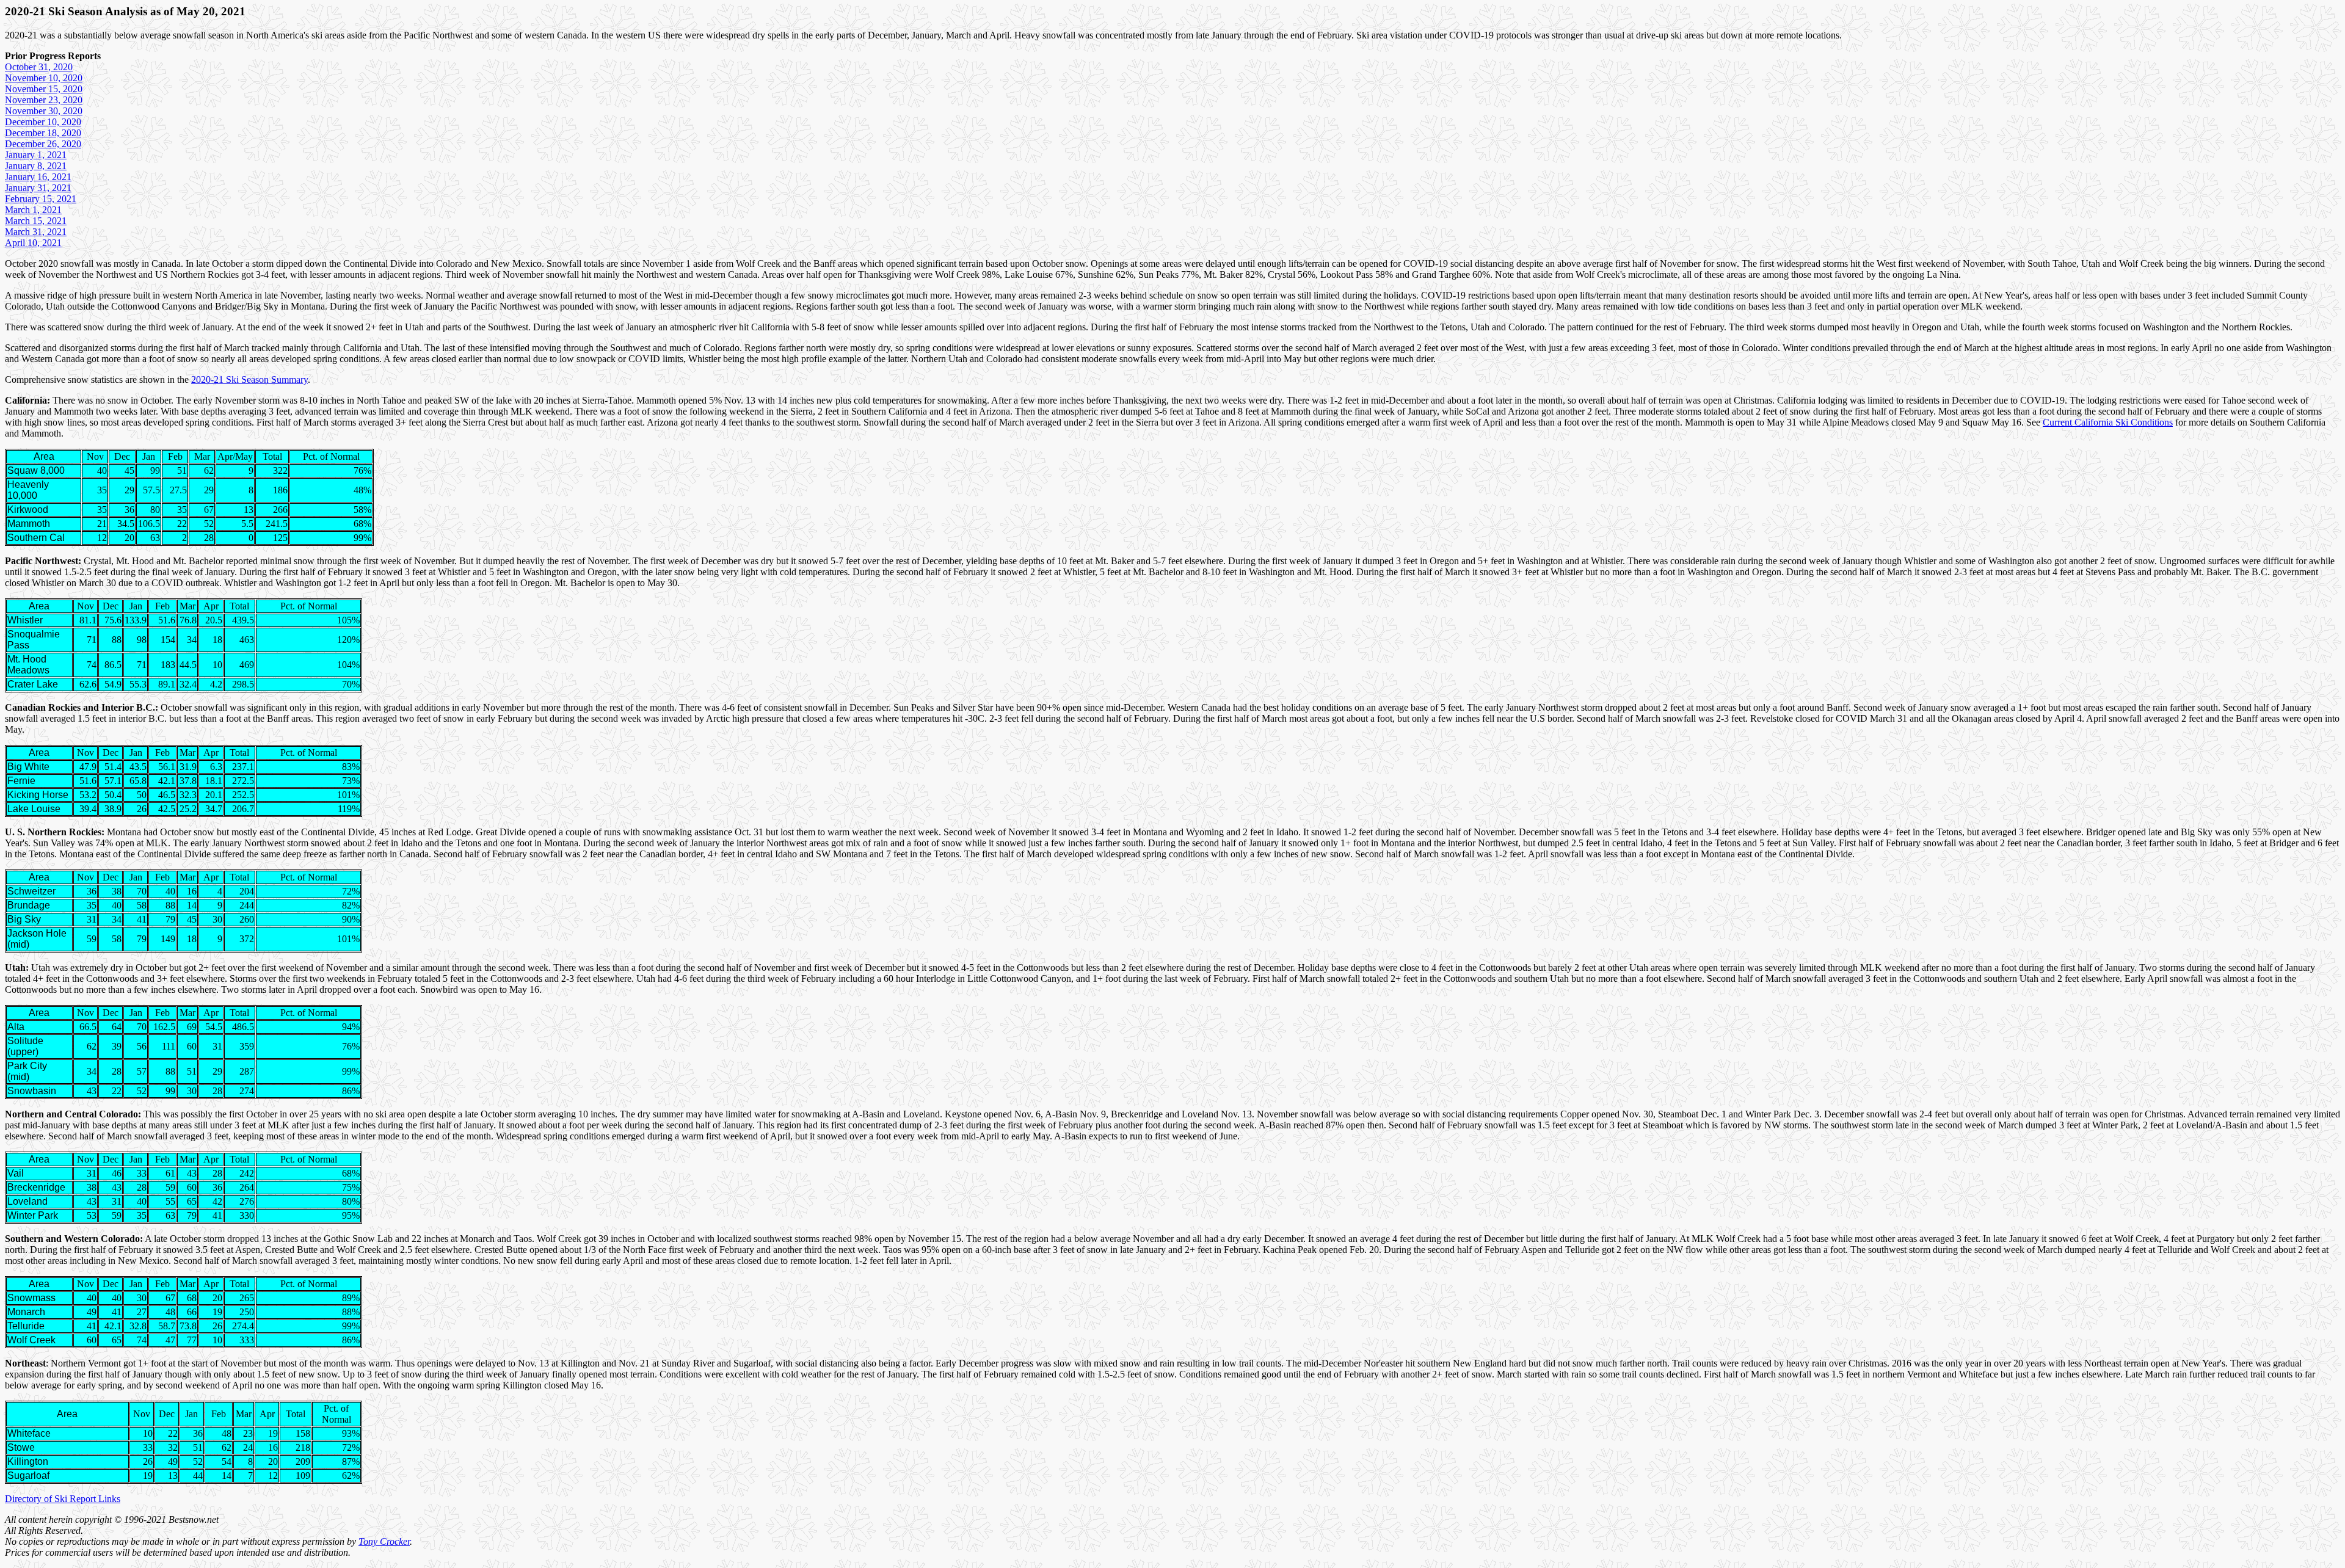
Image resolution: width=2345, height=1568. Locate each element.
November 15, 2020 (44, 89)
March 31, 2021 (36, 232)
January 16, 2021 (38, 177)
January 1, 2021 (36, 155)
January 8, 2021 (36, 166)
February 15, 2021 (41, 199)
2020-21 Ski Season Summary (249, 379)
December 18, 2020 (43, 133)
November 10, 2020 (44, 78)
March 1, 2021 (33, 210)
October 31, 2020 (39, 67)
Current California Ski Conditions (2108, 422)
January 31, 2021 (38, 188)
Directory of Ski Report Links (63, 1499)
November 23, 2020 (44, 100)
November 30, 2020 (44, 111)
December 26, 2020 (43, 144)
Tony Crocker (384, 1541)
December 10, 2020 (43, 122)
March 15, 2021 (36, 221)
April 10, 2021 (33, 243)
